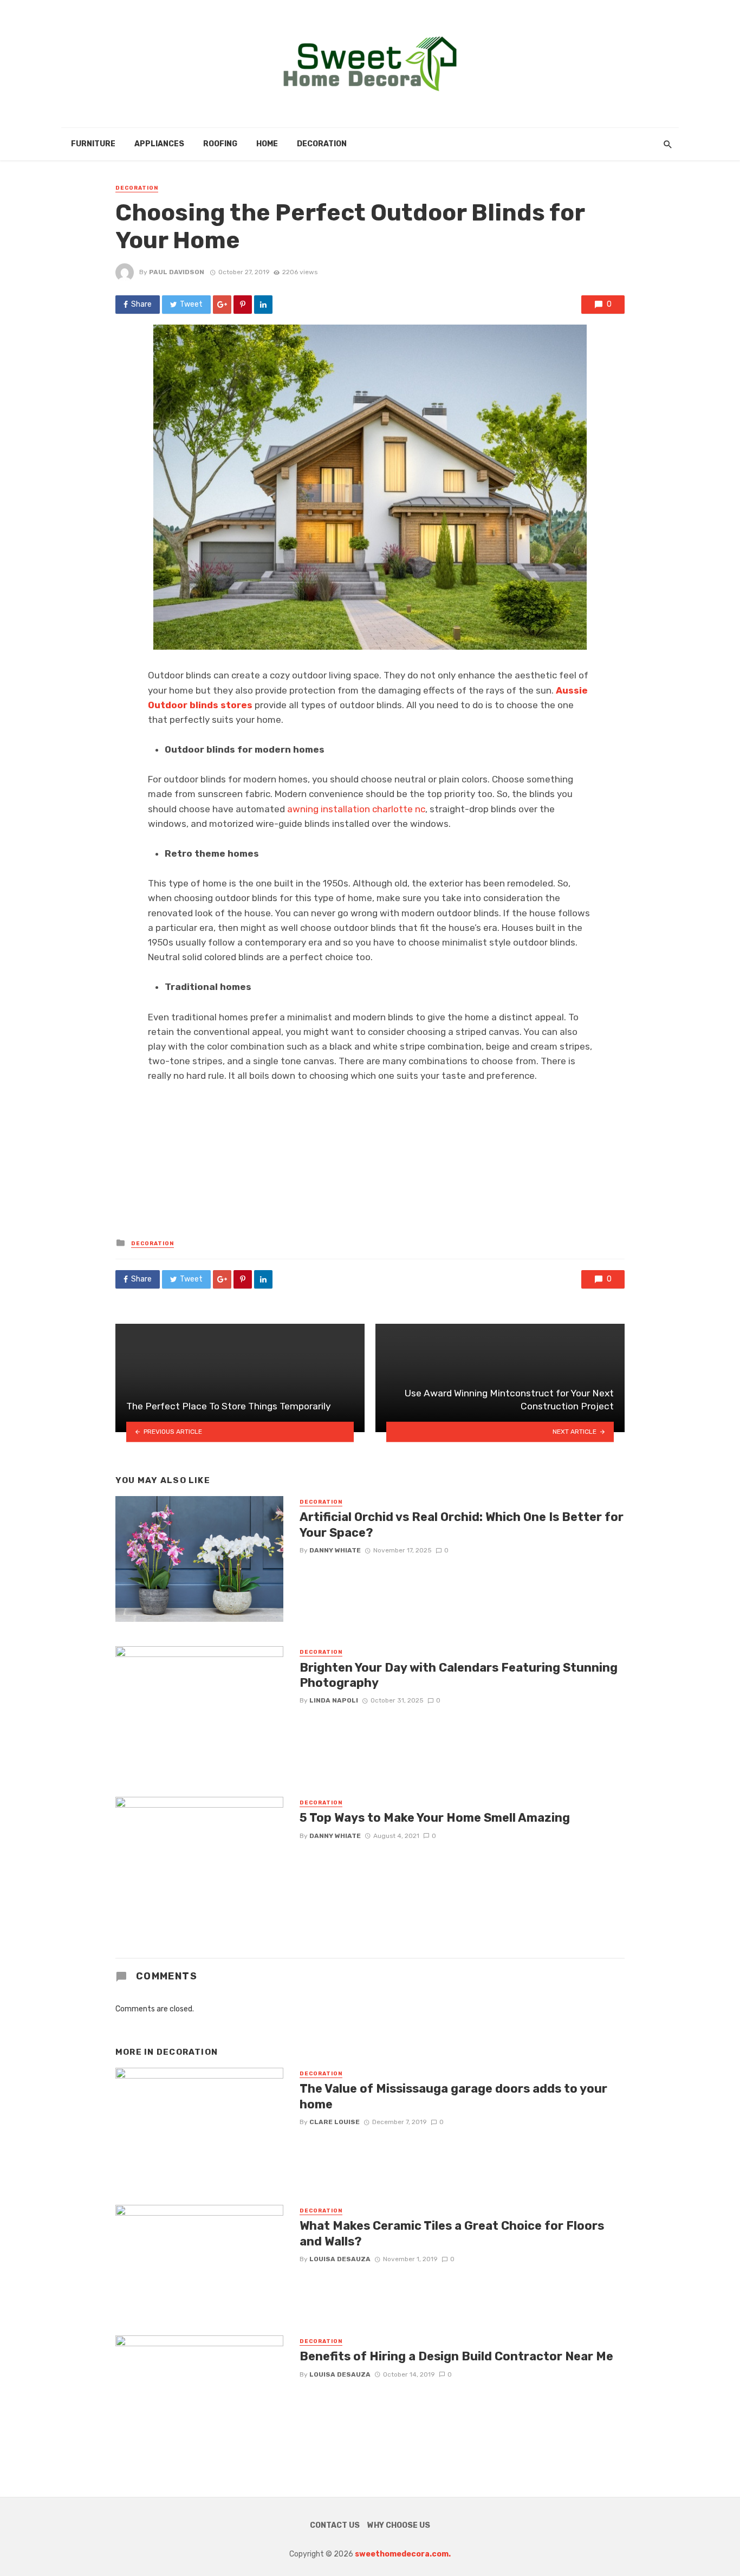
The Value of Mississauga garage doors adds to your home (453, 2096)
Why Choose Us (399, 2525)
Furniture (93, 144)
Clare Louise (335, 2122)
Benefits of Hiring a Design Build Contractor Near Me (456, 2356)
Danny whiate (335, 1550)
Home (267, 144)
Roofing (220, 144)
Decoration (322, 144)
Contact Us (335, 2525)
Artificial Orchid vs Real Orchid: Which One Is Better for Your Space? (462, 1525)
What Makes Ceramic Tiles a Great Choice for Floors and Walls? (452, 2233)
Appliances (159, 144)
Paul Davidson (177, 272)
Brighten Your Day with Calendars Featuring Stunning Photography (459, 1675)
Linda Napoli (334, 1700)
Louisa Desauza (340, 2259)
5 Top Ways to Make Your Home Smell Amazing (435, 1818)
